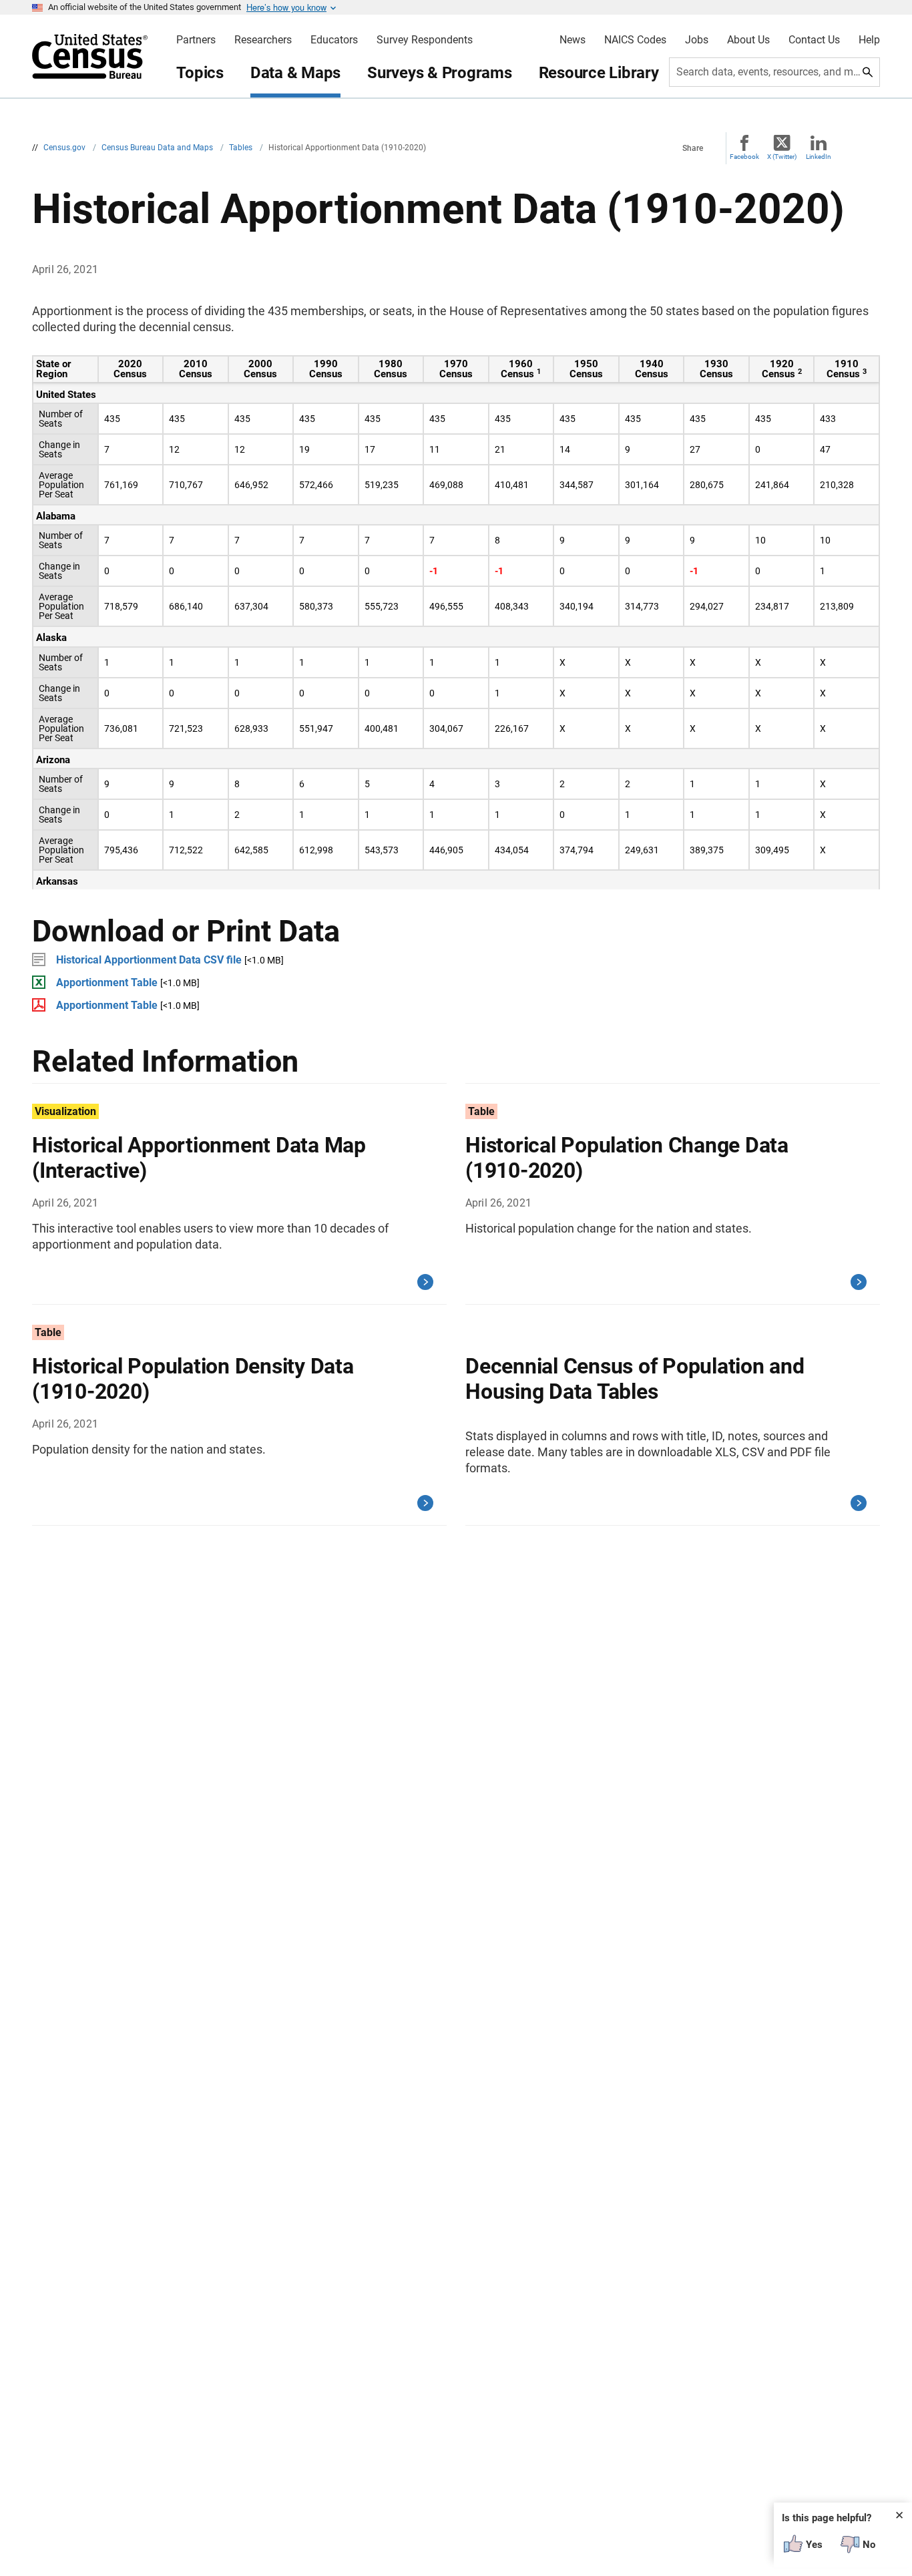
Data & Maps (295, 73)
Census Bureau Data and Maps (158, 148)
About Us (748, 40)
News (573, 40)
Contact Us (814, 40)
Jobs (697, 40)
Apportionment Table (107, 983)
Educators (334, 40)
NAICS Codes (635, 40)
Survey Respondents (425, 40)
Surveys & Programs (440, 73)
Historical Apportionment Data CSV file (149, 960)
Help (869, 40)
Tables (242, 148)
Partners (196, 40)
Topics (200, 73)
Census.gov (65, 148)
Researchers (263, 40)
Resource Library (599, 73)
